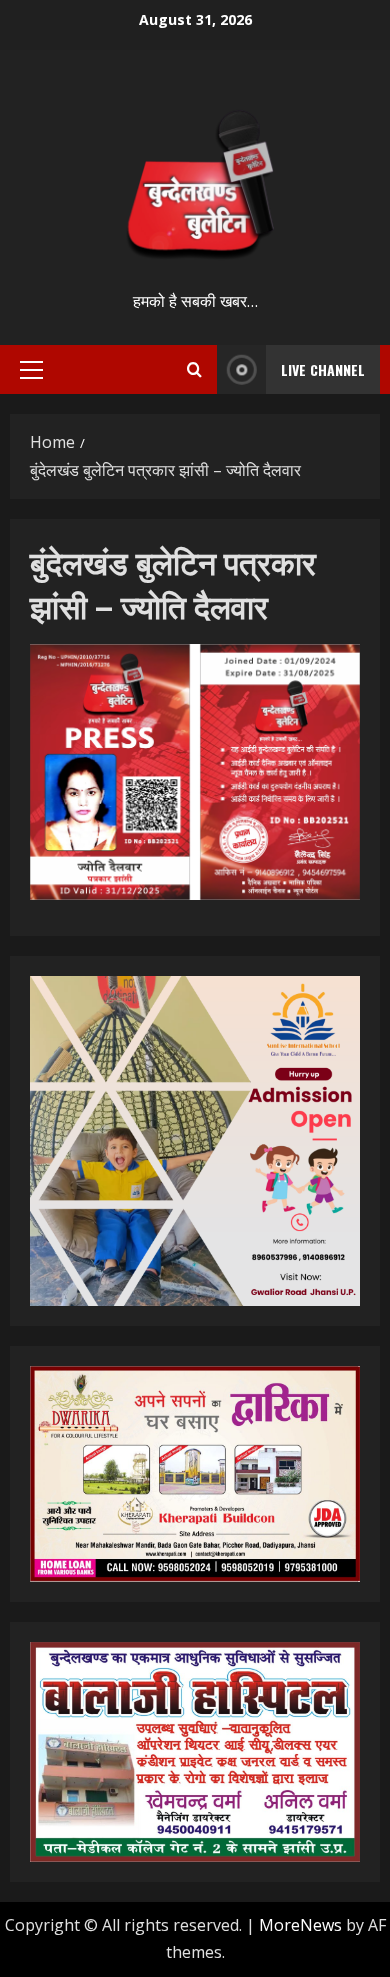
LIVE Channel (323, 369)
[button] (31, 370)
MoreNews (300, 1925)
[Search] (194, 369)
